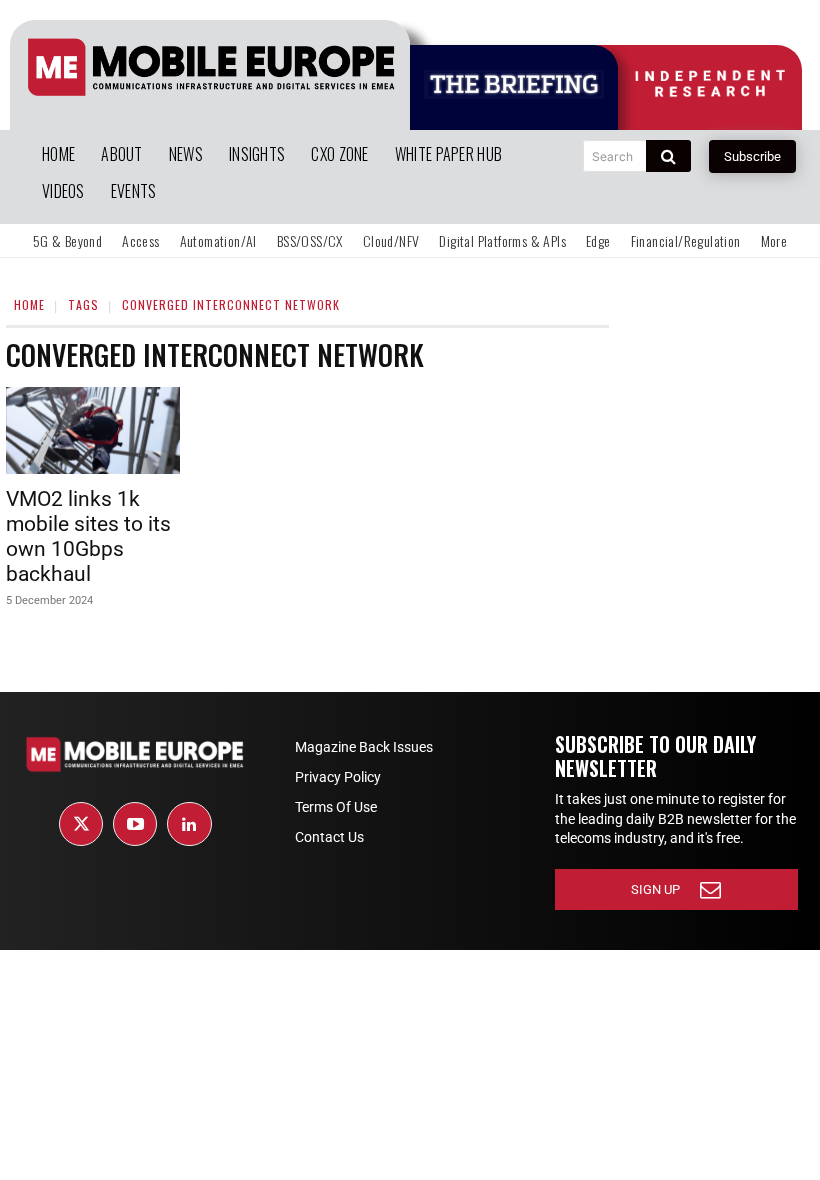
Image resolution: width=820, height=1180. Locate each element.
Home (29, 304)
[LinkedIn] (189, 824)
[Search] (668, 156)
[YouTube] (135, 824)
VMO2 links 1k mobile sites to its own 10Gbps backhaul (88, 536)
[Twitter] (81, 824)
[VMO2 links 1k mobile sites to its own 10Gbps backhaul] (93, 430)
